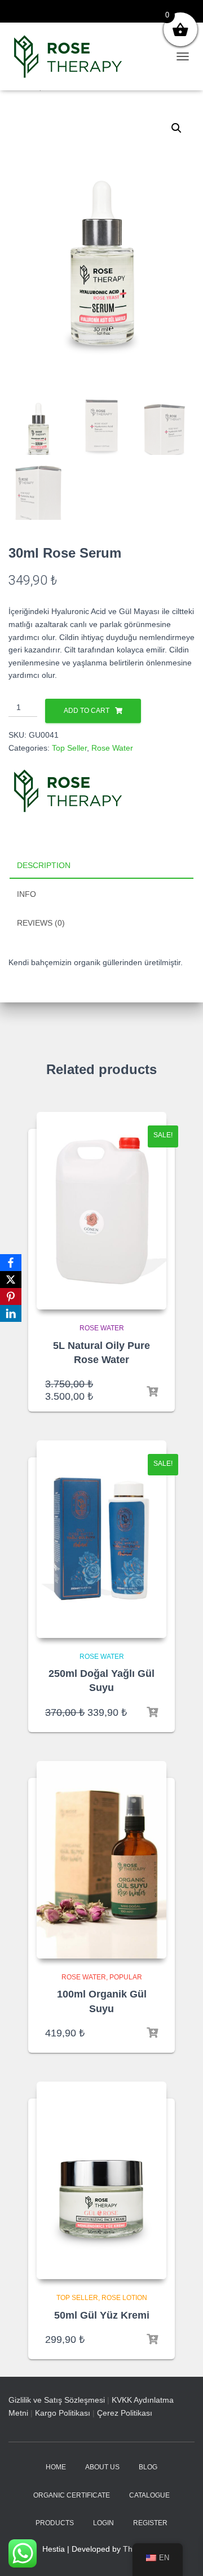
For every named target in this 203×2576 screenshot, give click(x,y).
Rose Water (112, 748)
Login (103, 2523)
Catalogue (149, 2495)
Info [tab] (27, 894)
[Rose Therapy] (68, 791)
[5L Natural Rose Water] (101, 1211)
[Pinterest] (11, 1296)
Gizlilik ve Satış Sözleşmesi (57, 2400)
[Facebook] (11, 1263)
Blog (148, 2467)
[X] (11, 1280)
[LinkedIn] (11, 1313)
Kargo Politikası (63, 2413)
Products (55, 2523)
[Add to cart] (152, 1392)
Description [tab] (44, 865)
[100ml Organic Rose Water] (101, 1860)
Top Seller (69, 748)
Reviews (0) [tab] (41, 923)
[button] (176, 128)
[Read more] (152, 1712)
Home (56, 2467)
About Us (102, 2467)
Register (150, 2523)
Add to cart (87, 711)
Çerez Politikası (125, 2413)
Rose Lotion (124, 2298)
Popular (126, 1977)
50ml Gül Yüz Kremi (102, 2315)
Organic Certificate (72, 2495)
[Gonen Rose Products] (72, 56)
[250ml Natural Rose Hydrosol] (101, 1539)
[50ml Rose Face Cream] (101, 2180)
